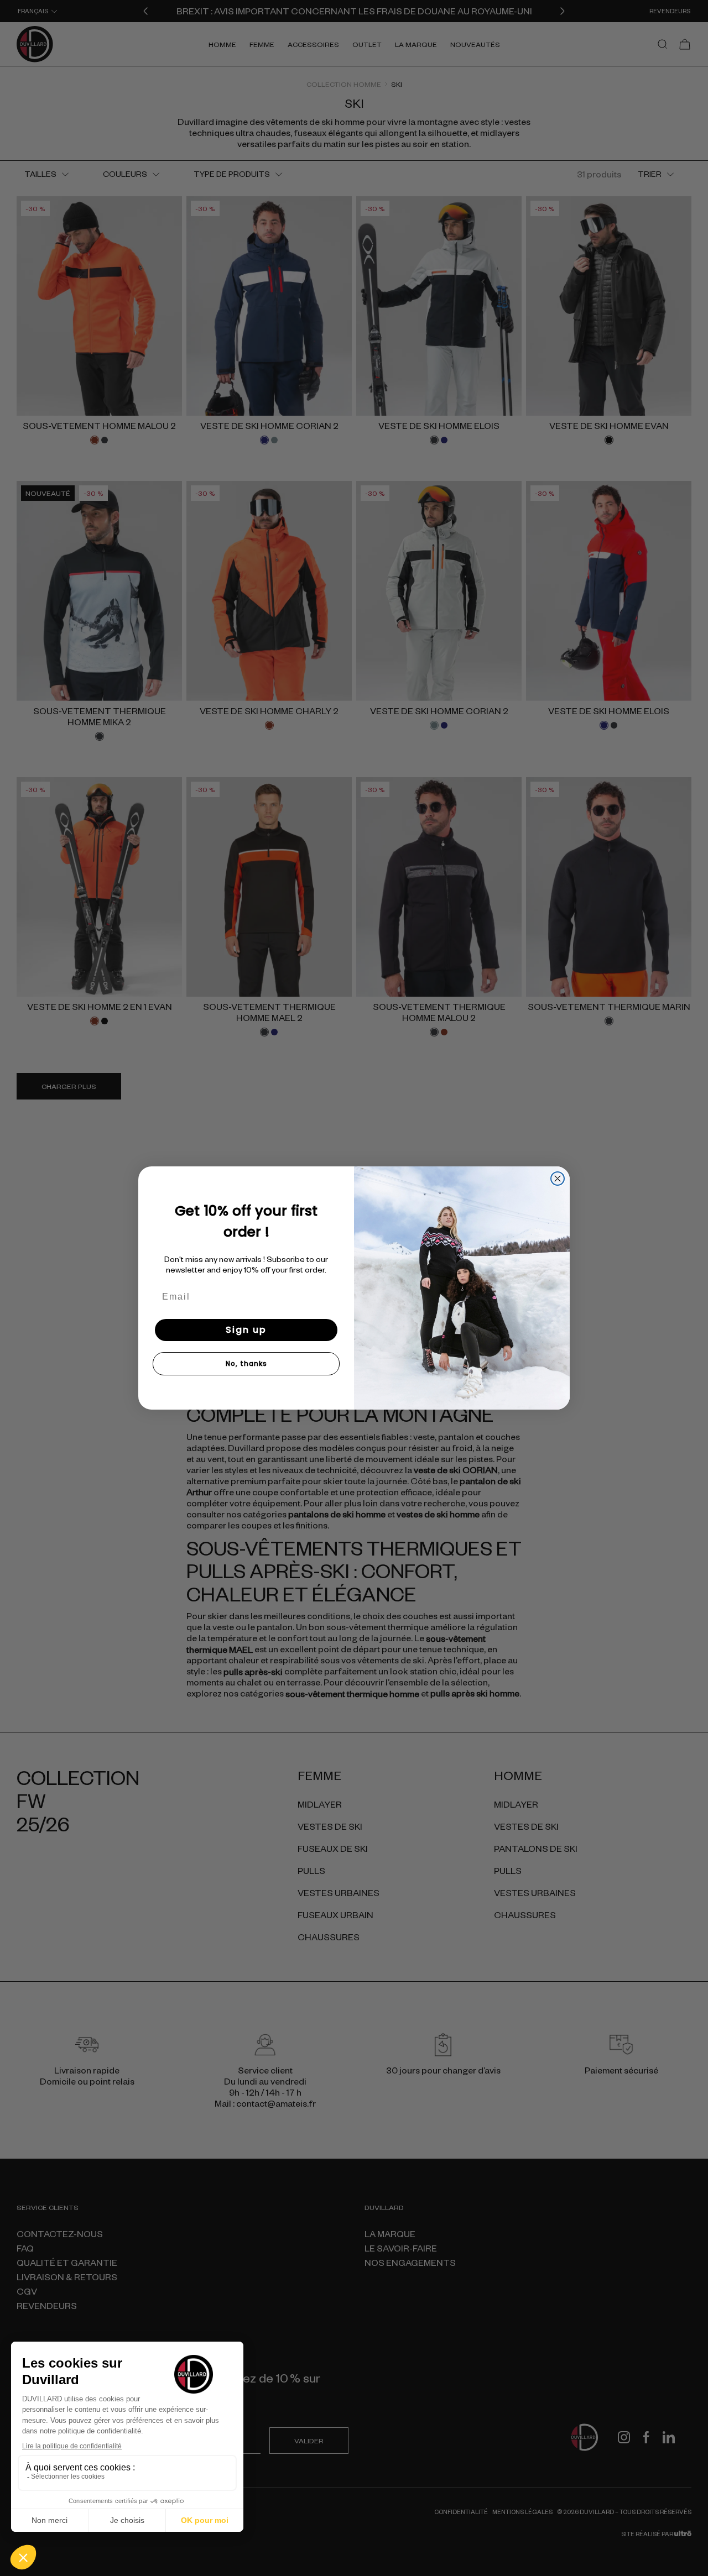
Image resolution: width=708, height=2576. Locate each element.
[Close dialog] (558, 1179)
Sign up (246, 1330)
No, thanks (246, 1363)
